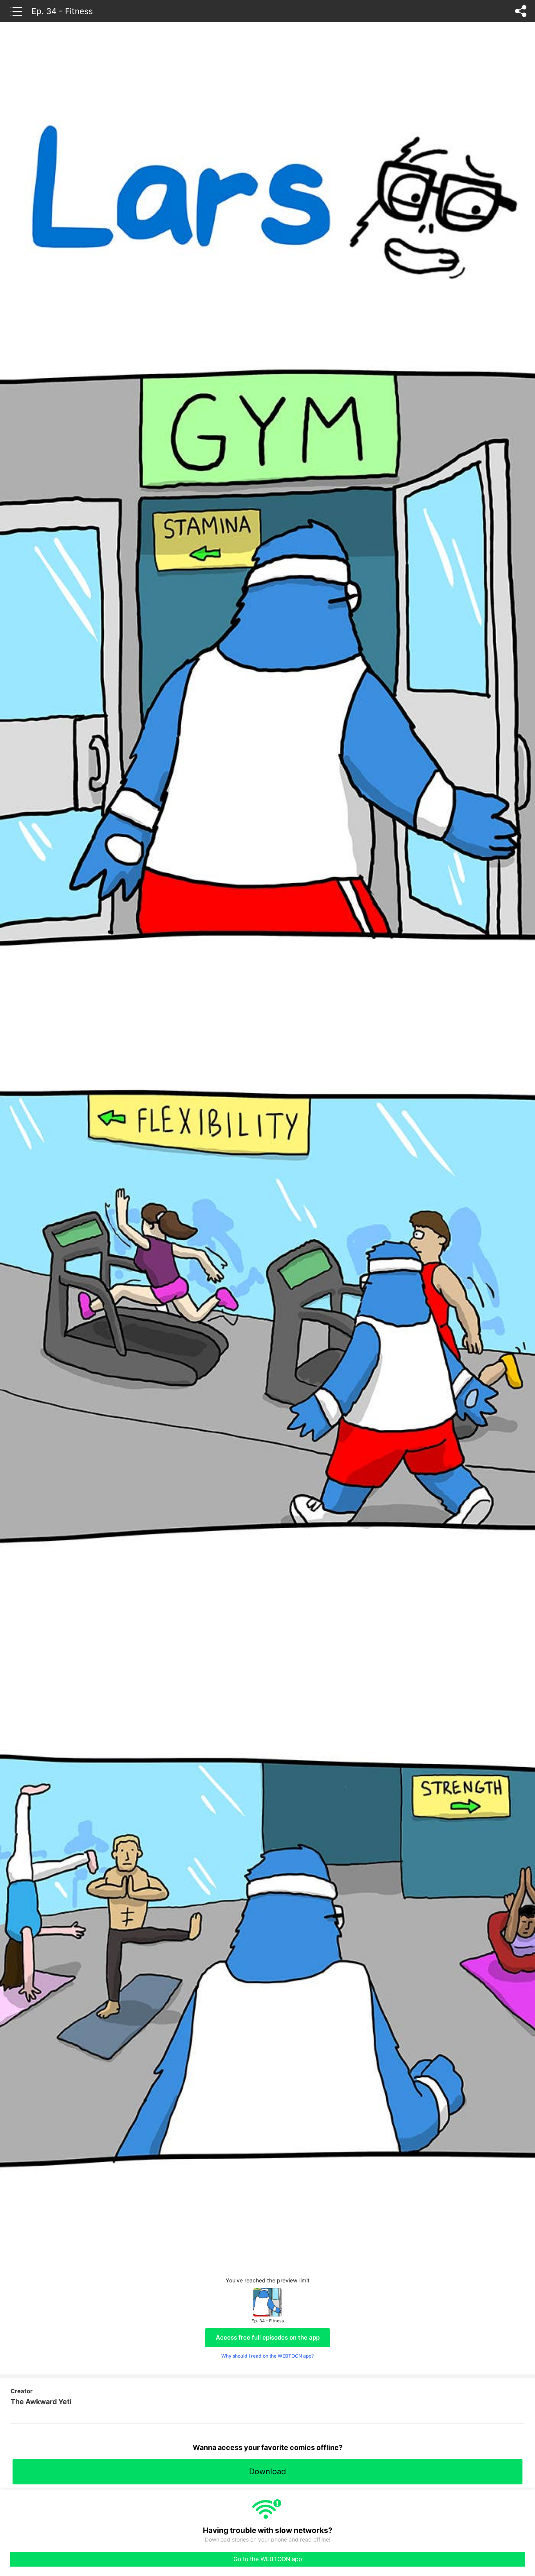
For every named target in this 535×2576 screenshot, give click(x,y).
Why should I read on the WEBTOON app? (267, 2356)
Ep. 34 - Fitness (62, 11)
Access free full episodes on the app (268, 2337)
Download (267, 2471)
